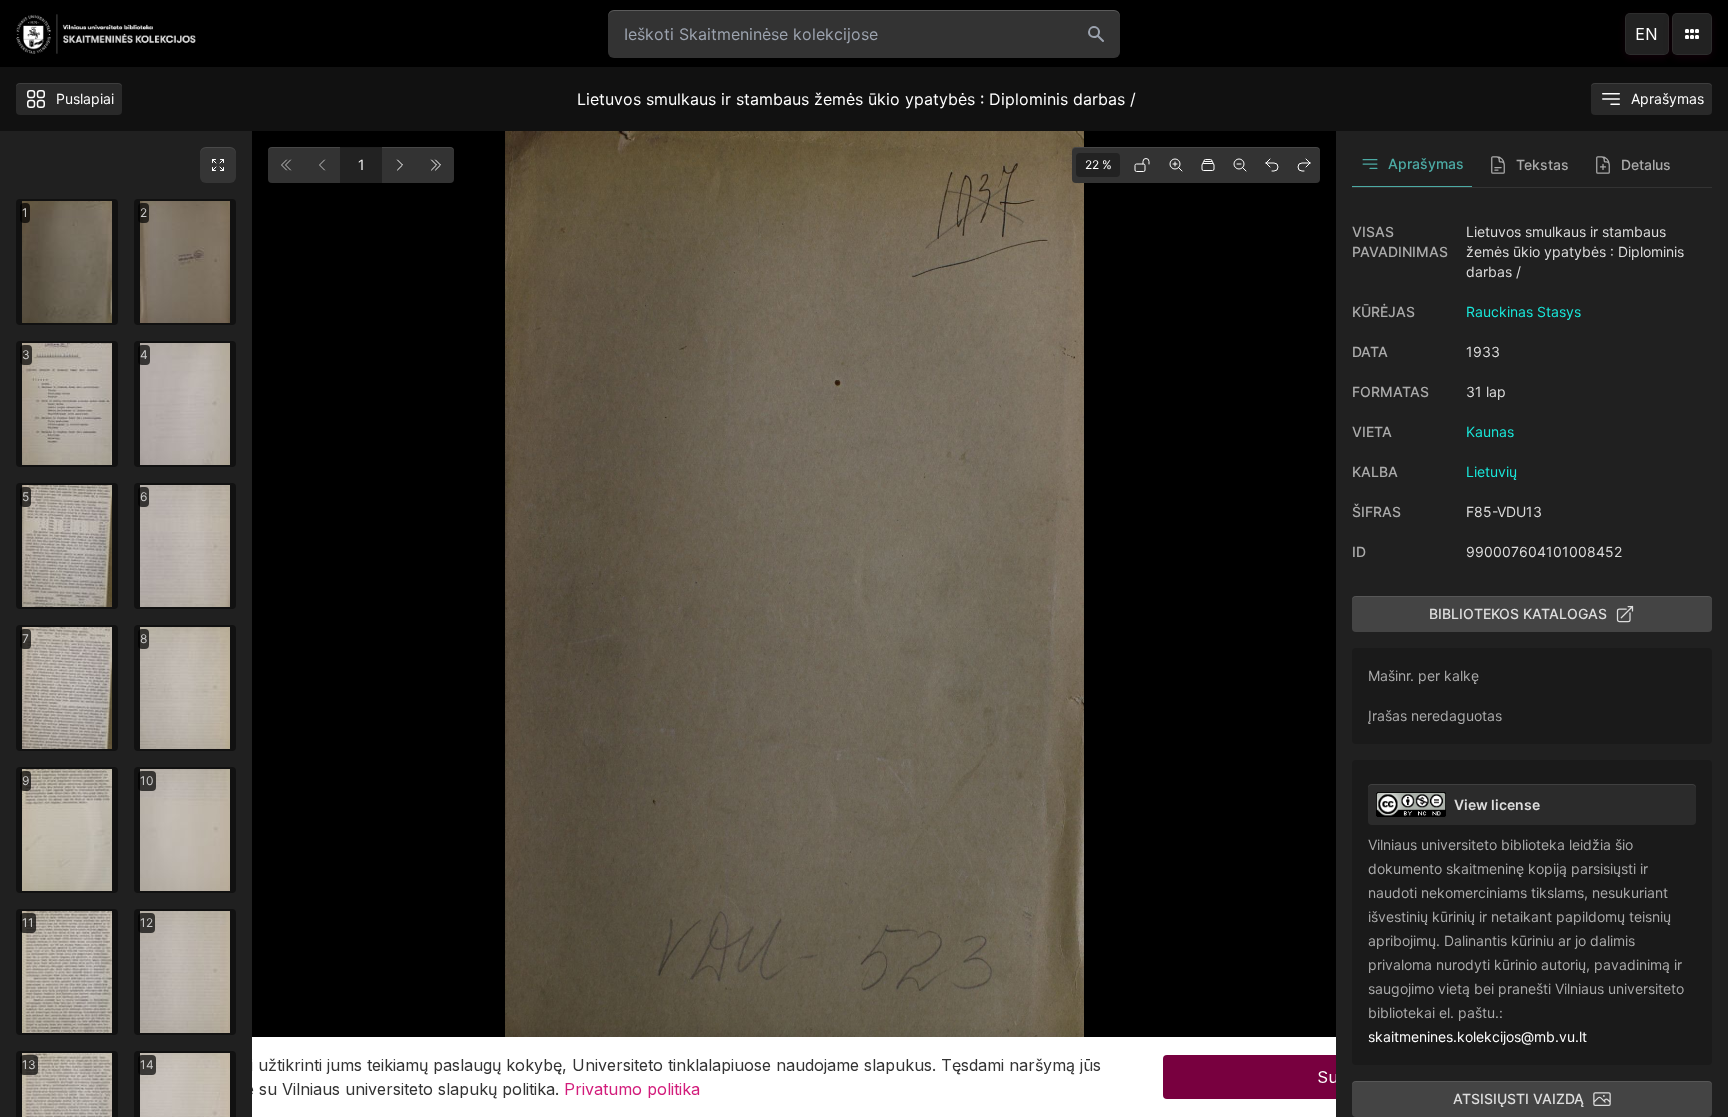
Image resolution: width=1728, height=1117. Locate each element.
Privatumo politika (632, 1089)
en (1646, 34)
